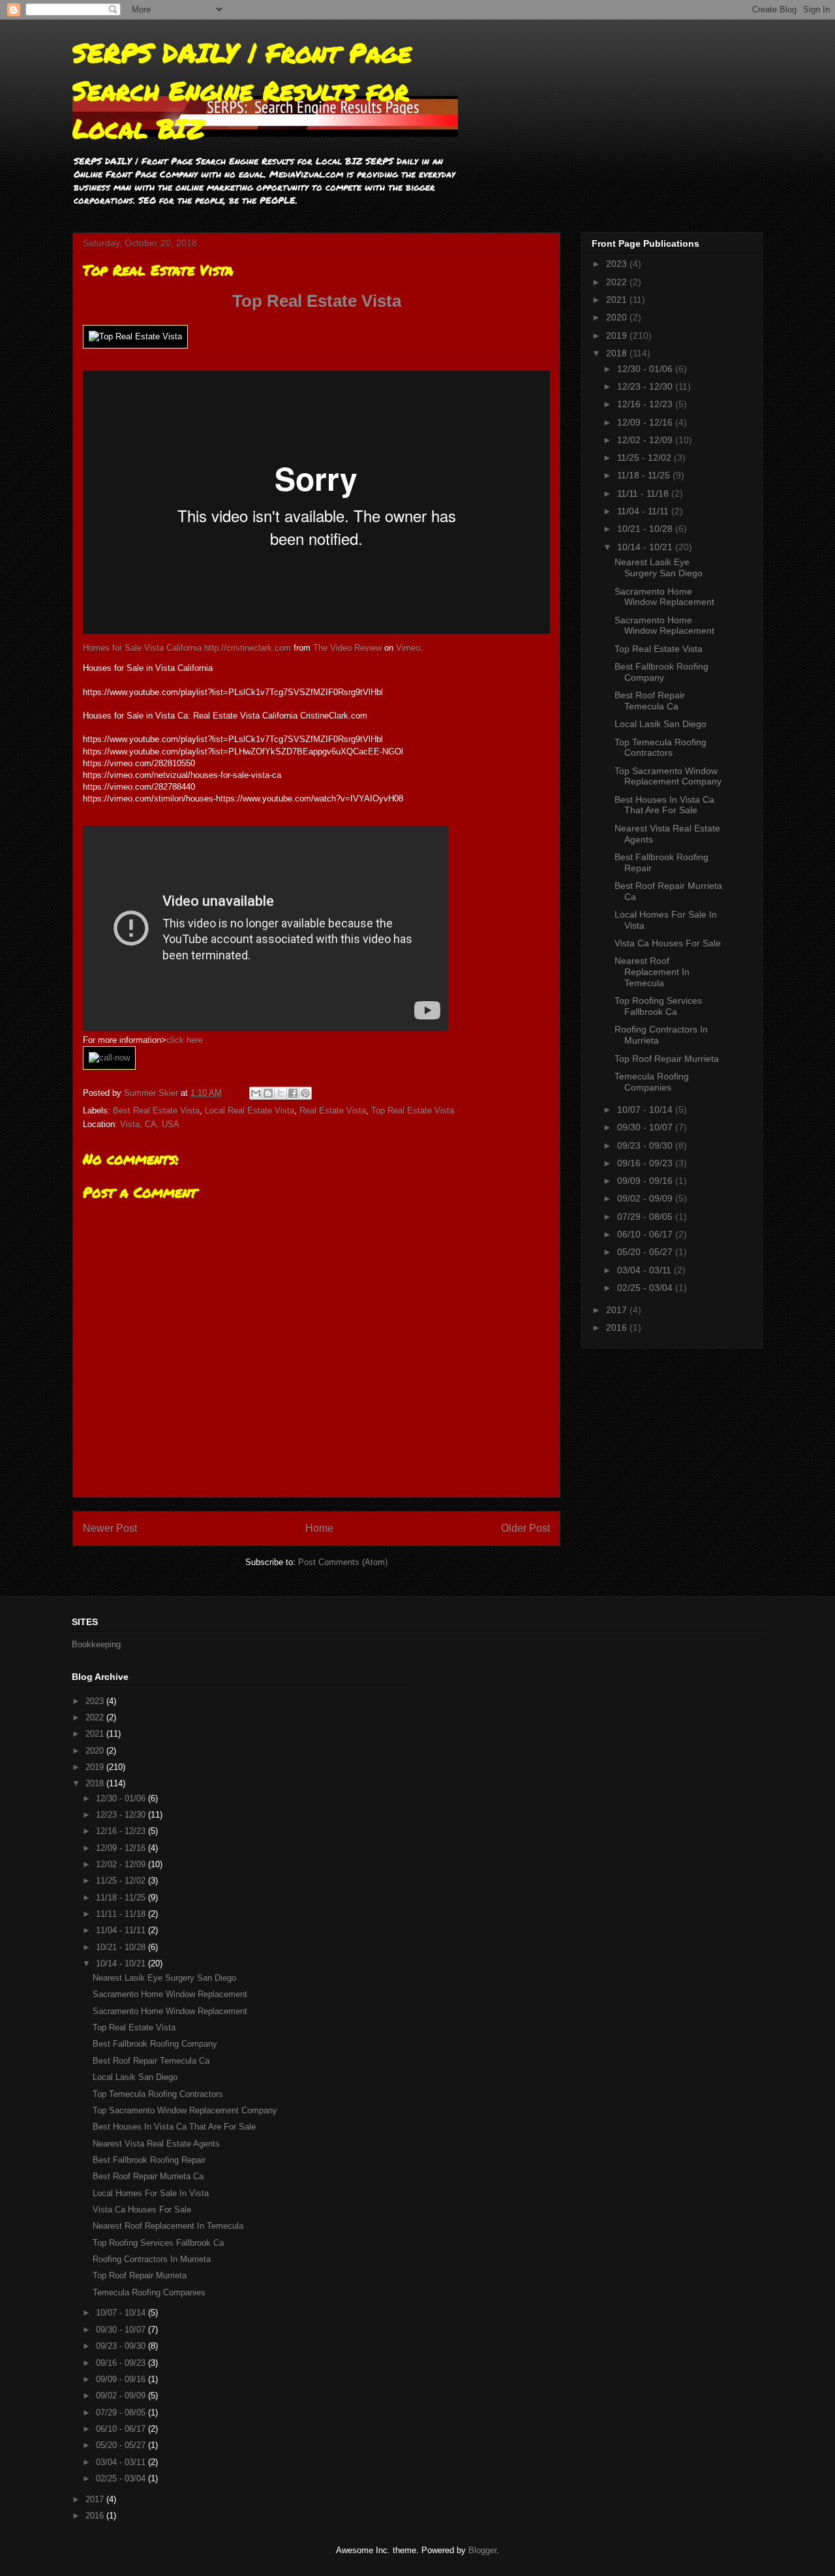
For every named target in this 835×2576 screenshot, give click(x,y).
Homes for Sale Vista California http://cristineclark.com (187, 648)
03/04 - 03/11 (645, 1270)
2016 (618, 1327)
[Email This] (256, 1093)
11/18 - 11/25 (645, 475)
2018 (618, 353)
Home (319, 1528)
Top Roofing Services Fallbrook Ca (658, 1006)
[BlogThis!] (268, 1093)
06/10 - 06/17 (646, 1234)
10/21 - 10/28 (646, 529)
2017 (618, 1310)
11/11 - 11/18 (644, 493)
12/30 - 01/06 (646, 369)
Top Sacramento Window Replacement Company (668, 776)
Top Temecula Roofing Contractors (660, 748)
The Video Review (347, 648)
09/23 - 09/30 (646, 1145)
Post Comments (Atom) (343, 1562)
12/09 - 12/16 (646, 422)
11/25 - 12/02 (645, 458)
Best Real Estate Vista (156, 1110)
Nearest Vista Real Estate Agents (156, 2144)
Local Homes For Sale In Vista (151, 2193)
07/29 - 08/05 (646, 1217)
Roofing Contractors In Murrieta (152, 2259)
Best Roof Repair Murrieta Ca (148, 2176)
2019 (618, 335)
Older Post (525, 1528)
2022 (618, 282)
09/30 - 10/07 (646, 1127)
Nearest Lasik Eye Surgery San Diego (659, 567)
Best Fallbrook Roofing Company (661, 672)
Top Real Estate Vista (317, 301)
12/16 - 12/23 (646, 404)
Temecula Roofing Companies (652, 1082)
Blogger (482, 2550)
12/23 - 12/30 (646, 386)
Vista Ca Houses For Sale (668, 943)
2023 (618, 264)
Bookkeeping (96, 1644)
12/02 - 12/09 (646, 440)
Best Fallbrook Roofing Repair (149, 2160)
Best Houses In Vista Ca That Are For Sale (664, 805)
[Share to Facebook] (293, 1093)
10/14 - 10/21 (646, 547)
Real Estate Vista (333, 1110)
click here (185, 1040)
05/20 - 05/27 (646, 1252)
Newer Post (110, 1528)
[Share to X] (281, 1093)
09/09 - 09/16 (646, 1181)
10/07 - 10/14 (646, 1110)
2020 (618, 317)
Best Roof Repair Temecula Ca (650, 701)
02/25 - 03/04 (646, 1288)
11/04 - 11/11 (644, 511)
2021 (618, 300)
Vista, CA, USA (150, 1124)
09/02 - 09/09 (646, 1198)
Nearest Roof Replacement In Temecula (652, 972)
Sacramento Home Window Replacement (664, 597)
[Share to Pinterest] (305, 1093)
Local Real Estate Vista (250, 1110)
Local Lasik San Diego (660, 724)
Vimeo (408, 648)
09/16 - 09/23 (646, 1163)
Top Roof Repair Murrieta (667, 1059)
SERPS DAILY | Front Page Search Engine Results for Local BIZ (242, 90)
